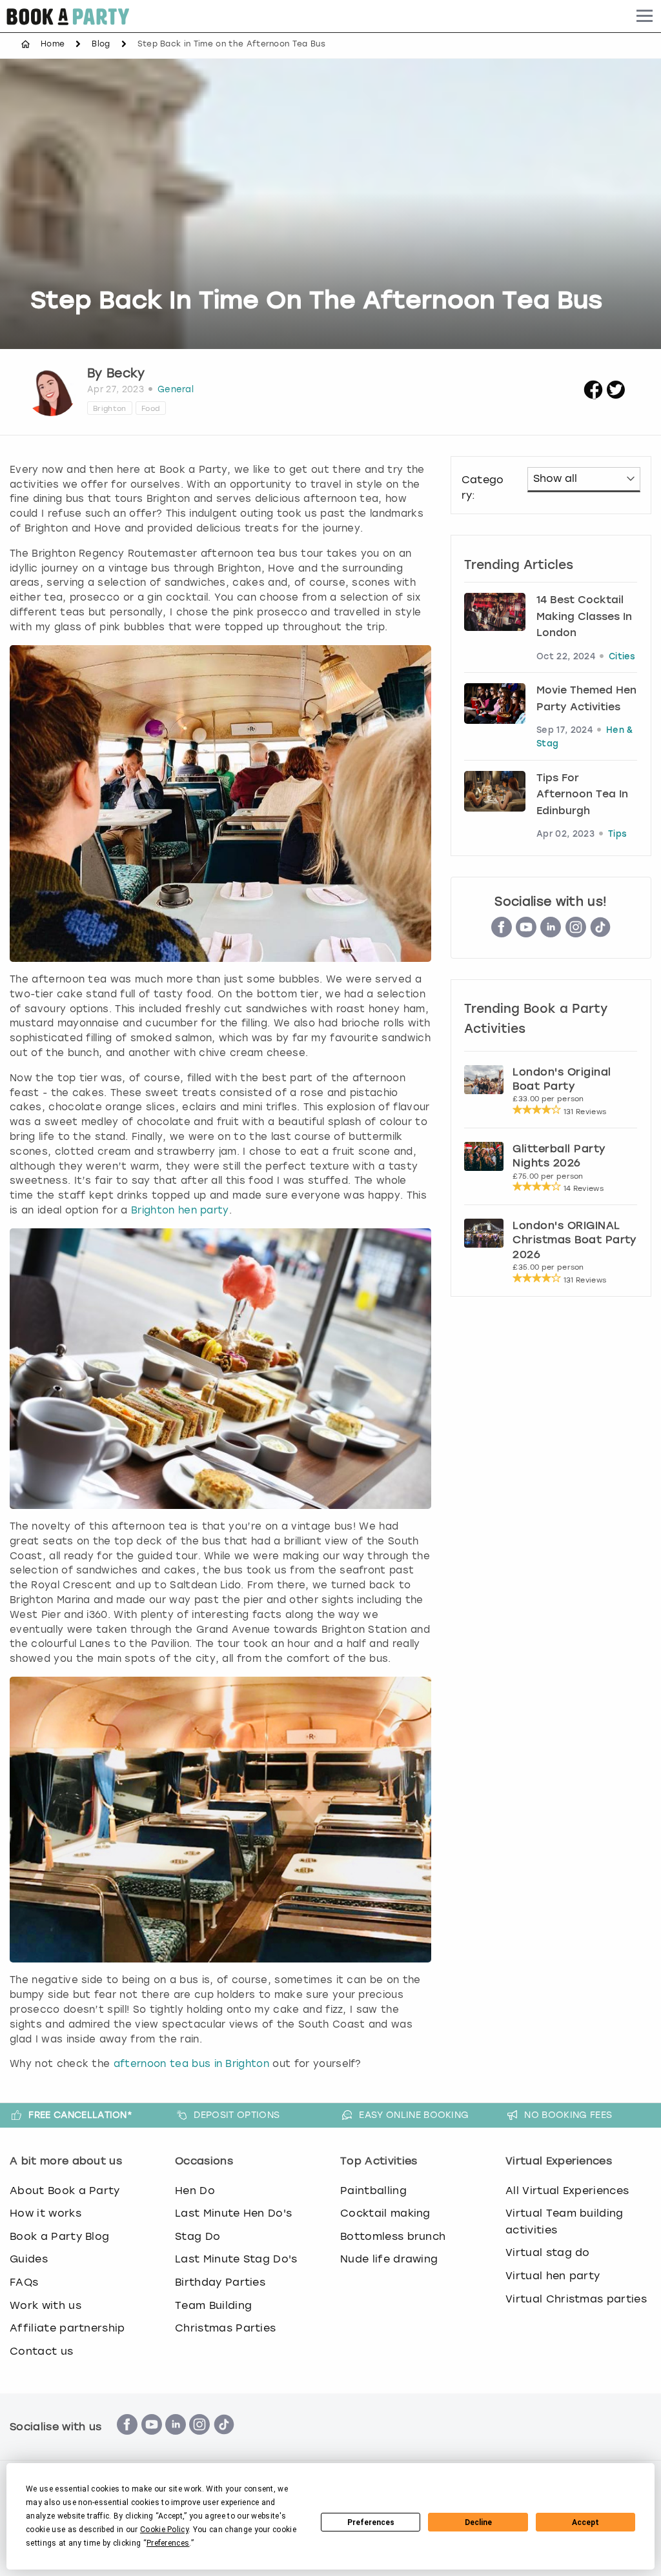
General (176, 389)
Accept (585, 2522)
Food (151, 408)
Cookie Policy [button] (164, 2530)
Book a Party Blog (59, 2236)
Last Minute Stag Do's (236, 2259)
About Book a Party (65, 2191)
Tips (617, 834)
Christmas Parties (225, 2328)
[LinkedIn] (551, 933)
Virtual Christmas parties (576, 2299)
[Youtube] (526, 933)
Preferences (371, 2522)
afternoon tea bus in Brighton (191, 2064)
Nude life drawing (389, 2259)
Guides (29, 2259)
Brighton (110, 408)
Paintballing (373, 2191)
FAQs (24, 2282)
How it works (46, 2213)
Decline (478, 2522)
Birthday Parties (220, 2282)
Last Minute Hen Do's (233, 2213)
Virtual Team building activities (564, 2222)
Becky (126, 373)
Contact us (41, 2351)
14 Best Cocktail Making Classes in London (584, 617)
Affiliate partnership (67, 2328)
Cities (622, 657)
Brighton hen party (180, 1210)
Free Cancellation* (80, 2115)
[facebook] (593, 396)
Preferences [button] (168, 2543)
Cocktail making (385, 2213)
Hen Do (195, 2191)
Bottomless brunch (393, 2236)
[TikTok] (600, 933)
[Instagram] (576, 933)
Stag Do (198, 2236)
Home (53, 44)
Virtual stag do (548, 2252)
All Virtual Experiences (567, 2191)
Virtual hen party (553, 2276)
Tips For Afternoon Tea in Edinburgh (582, 795)
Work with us (46, 2305)
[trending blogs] (495, 617)
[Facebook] (127, 2441)
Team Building (213, 2305)
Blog (101, 44)
